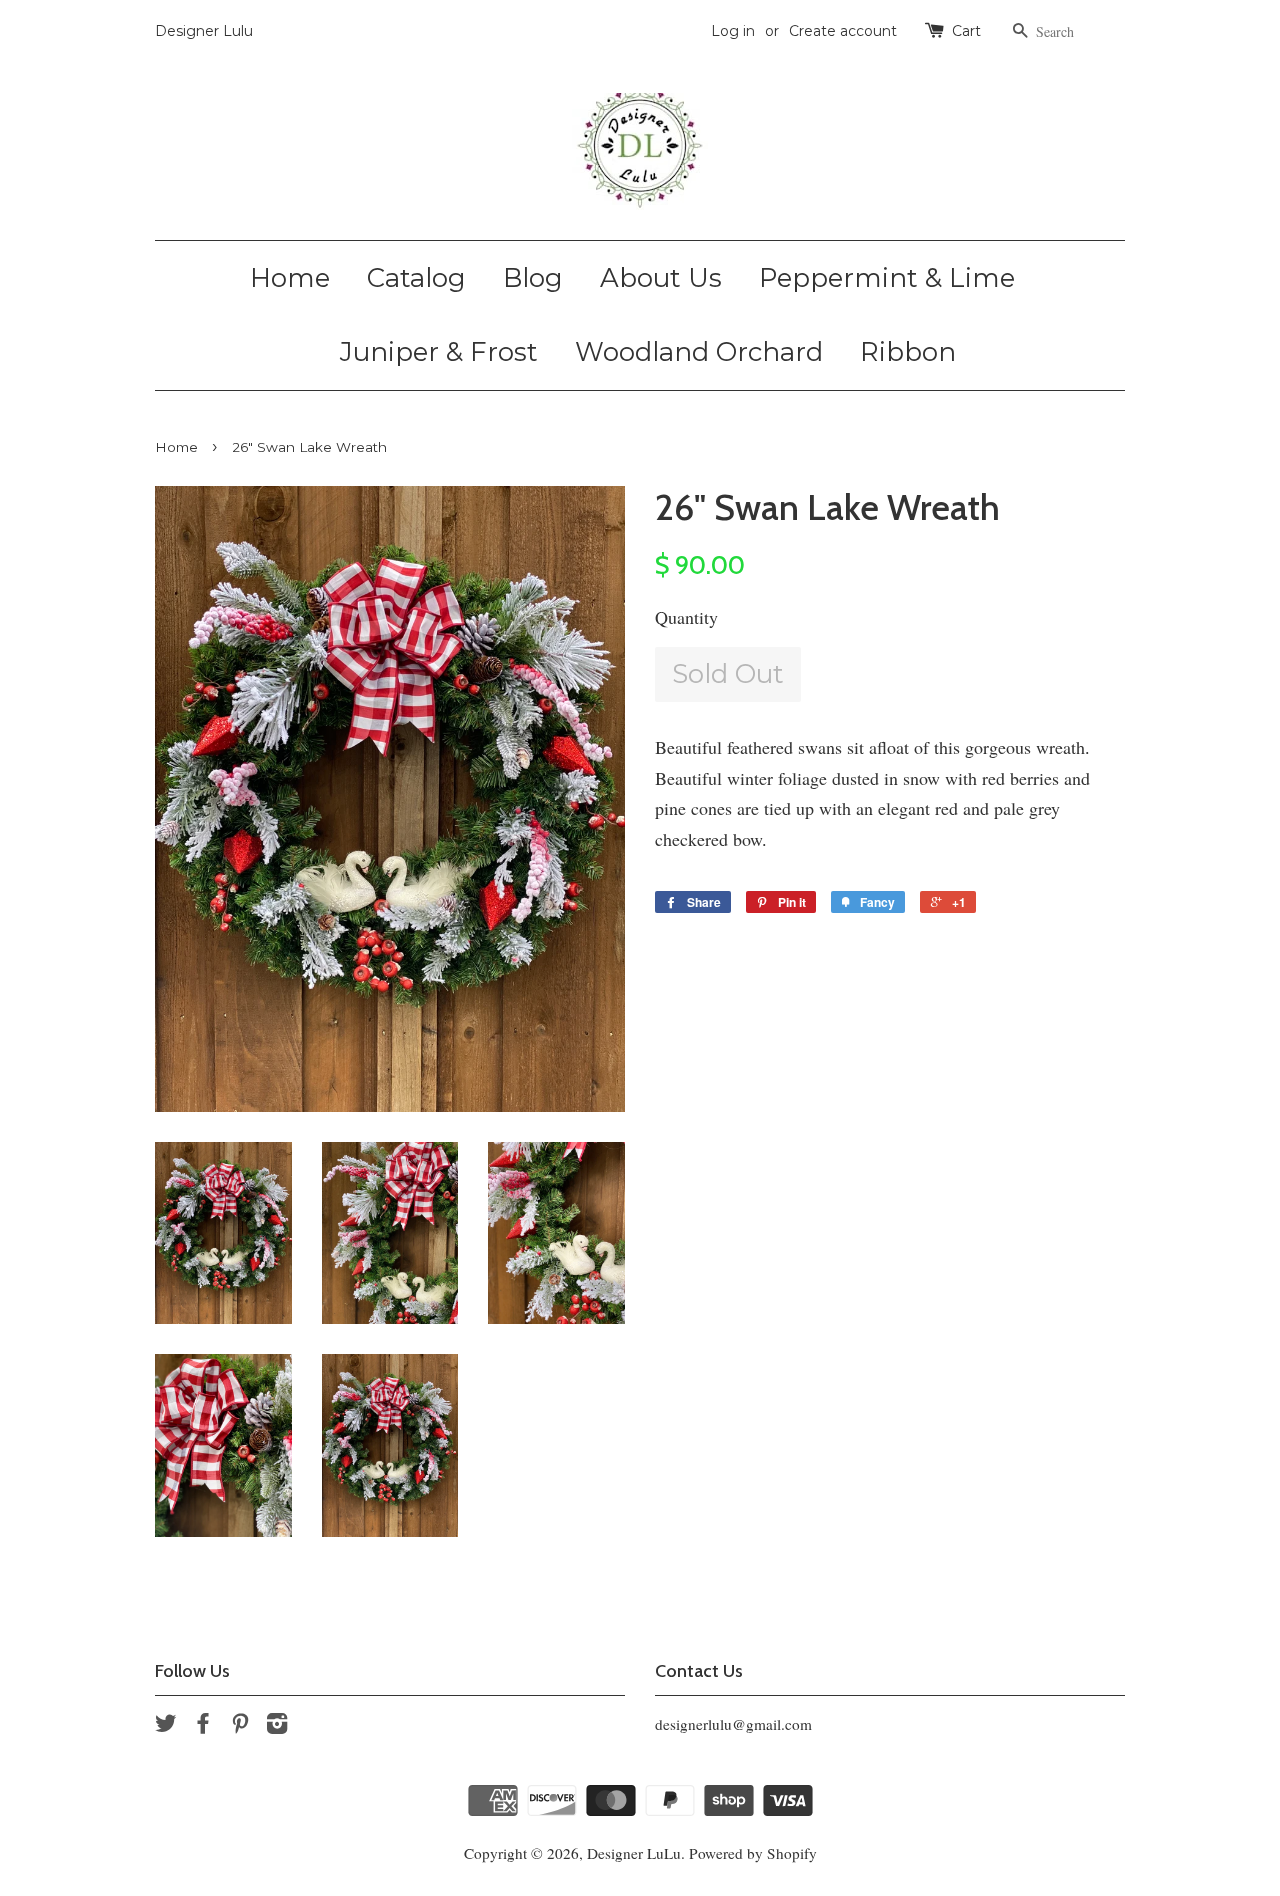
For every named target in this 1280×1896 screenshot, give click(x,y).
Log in (733, 31)
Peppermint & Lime (887, 278)
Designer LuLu (634, 1853)
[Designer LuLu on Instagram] (277, 1726)
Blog (533, 278)
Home (290, 278)
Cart (966, 31)
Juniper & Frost (439, 352)
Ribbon (908, 352)
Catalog (416, 278)
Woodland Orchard (699, 352)
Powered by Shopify (753, 1853)
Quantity (686, 617)
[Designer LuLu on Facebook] (203, 1726)
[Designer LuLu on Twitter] (166, 1726)
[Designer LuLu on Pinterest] (240, 1726)
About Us (661, 278)
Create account (843, 31)
